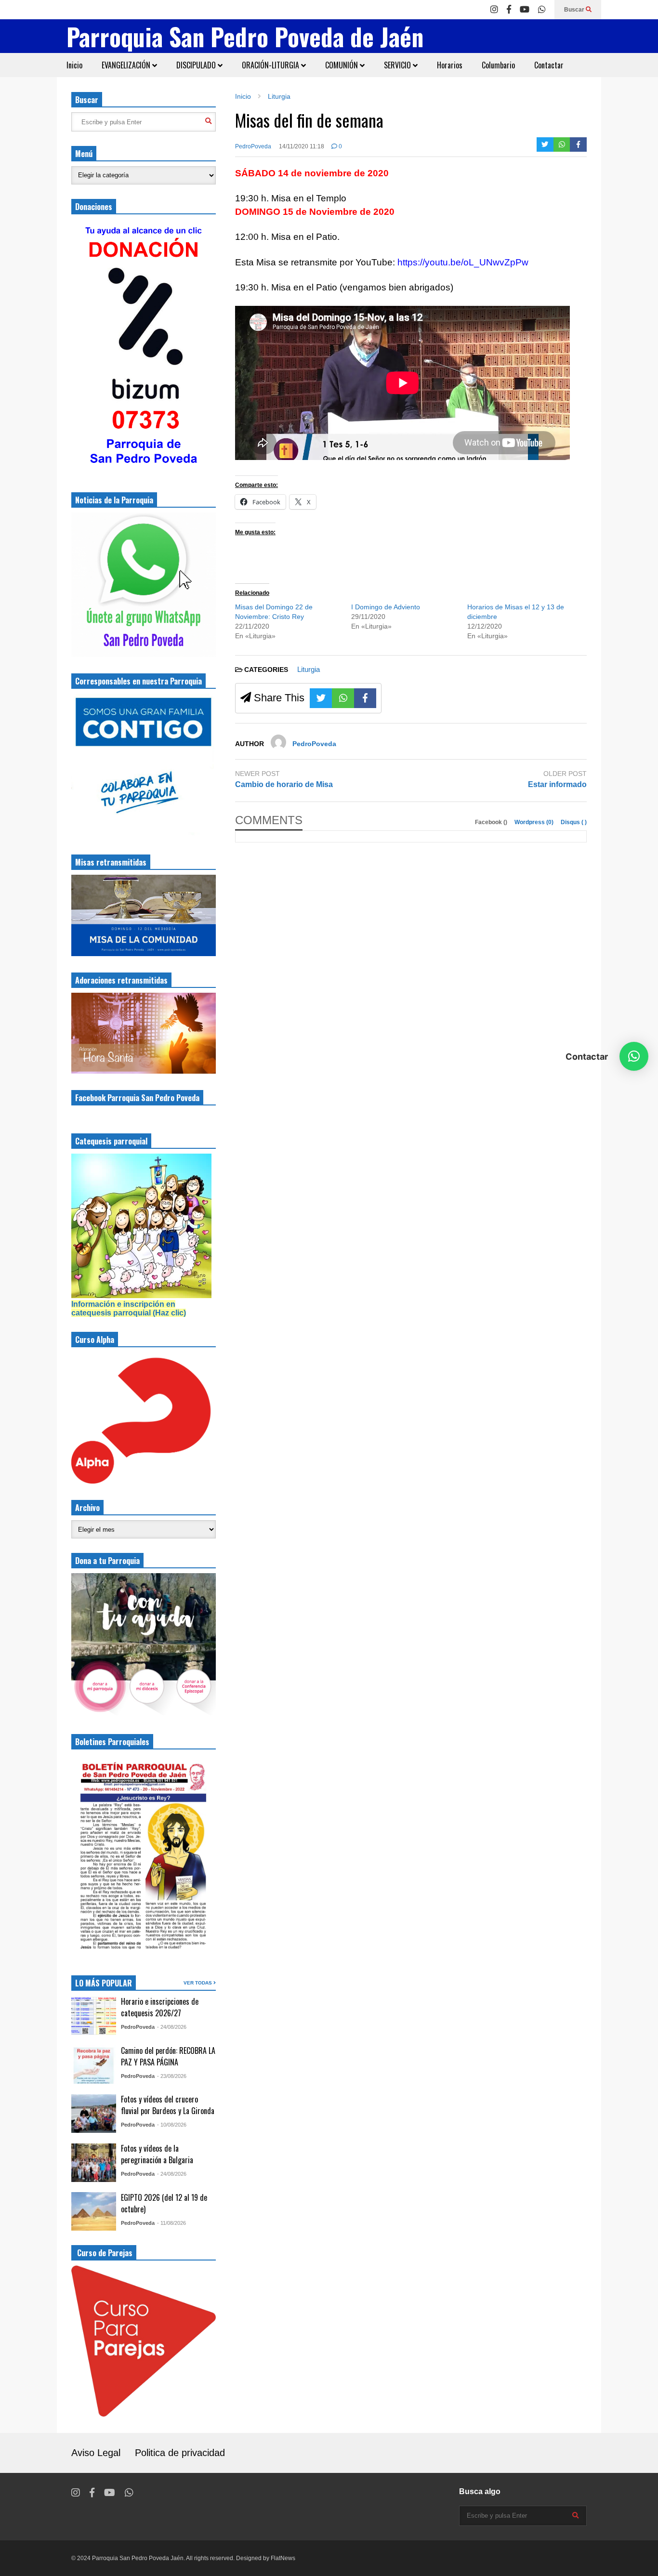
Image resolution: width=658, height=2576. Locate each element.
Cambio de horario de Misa (284, 784)
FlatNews (283, 2558)
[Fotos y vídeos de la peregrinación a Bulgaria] (94, 2163)
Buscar (575, 10)
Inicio (74, 65)
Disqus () (574, 822)
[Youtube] (525, 10)
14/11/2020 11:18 (302, 146)
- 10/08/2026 (172, 2125)
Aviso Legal (96, 2453)
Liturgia (309, 669)
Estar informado (557, 784)
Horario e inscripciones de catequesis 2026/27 (160, 2007)
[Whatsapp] (542, 10)
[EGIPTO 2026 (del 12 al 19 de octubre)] (94, 2211)
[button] (634, 1056)
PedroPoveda (253, 146)
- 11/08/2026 (171, 2223)
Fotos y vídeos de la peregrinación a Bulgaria (157, 2154)
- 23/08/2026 (172, 2076)
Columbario (498, 65)
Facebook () (492, 822)
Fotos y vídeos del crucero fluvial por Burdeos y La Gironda (168, 2105)
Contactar (549, 65)
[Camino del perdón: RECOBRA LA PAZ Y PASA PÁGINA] (94, 2064)
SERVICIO (398, 65)
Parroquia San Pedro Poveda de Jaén (245, 36)
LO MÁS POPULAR (104, 1983)
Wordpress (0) (535, 822)
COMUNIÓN (342, 65)
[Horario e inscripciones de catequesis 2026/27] (94, 2016)
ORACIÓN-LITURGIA (271, 65)
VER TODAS (198, 1983)
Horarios (450, 65)
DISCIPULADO (197, 65)
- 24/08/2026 (172, 2027)
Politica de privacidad (180, 2453)
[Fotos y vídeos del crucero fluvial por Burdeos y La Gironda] (94, 2114)
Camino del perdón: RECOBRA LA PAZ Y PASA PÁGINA (168, 2056)
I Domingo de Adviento (386, 607)
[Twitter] (545, 145)
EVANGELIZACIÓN (127, 65)
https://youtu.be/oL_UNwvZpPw (463, 262)
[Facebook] (509, 10)
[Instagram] (494, 10)
